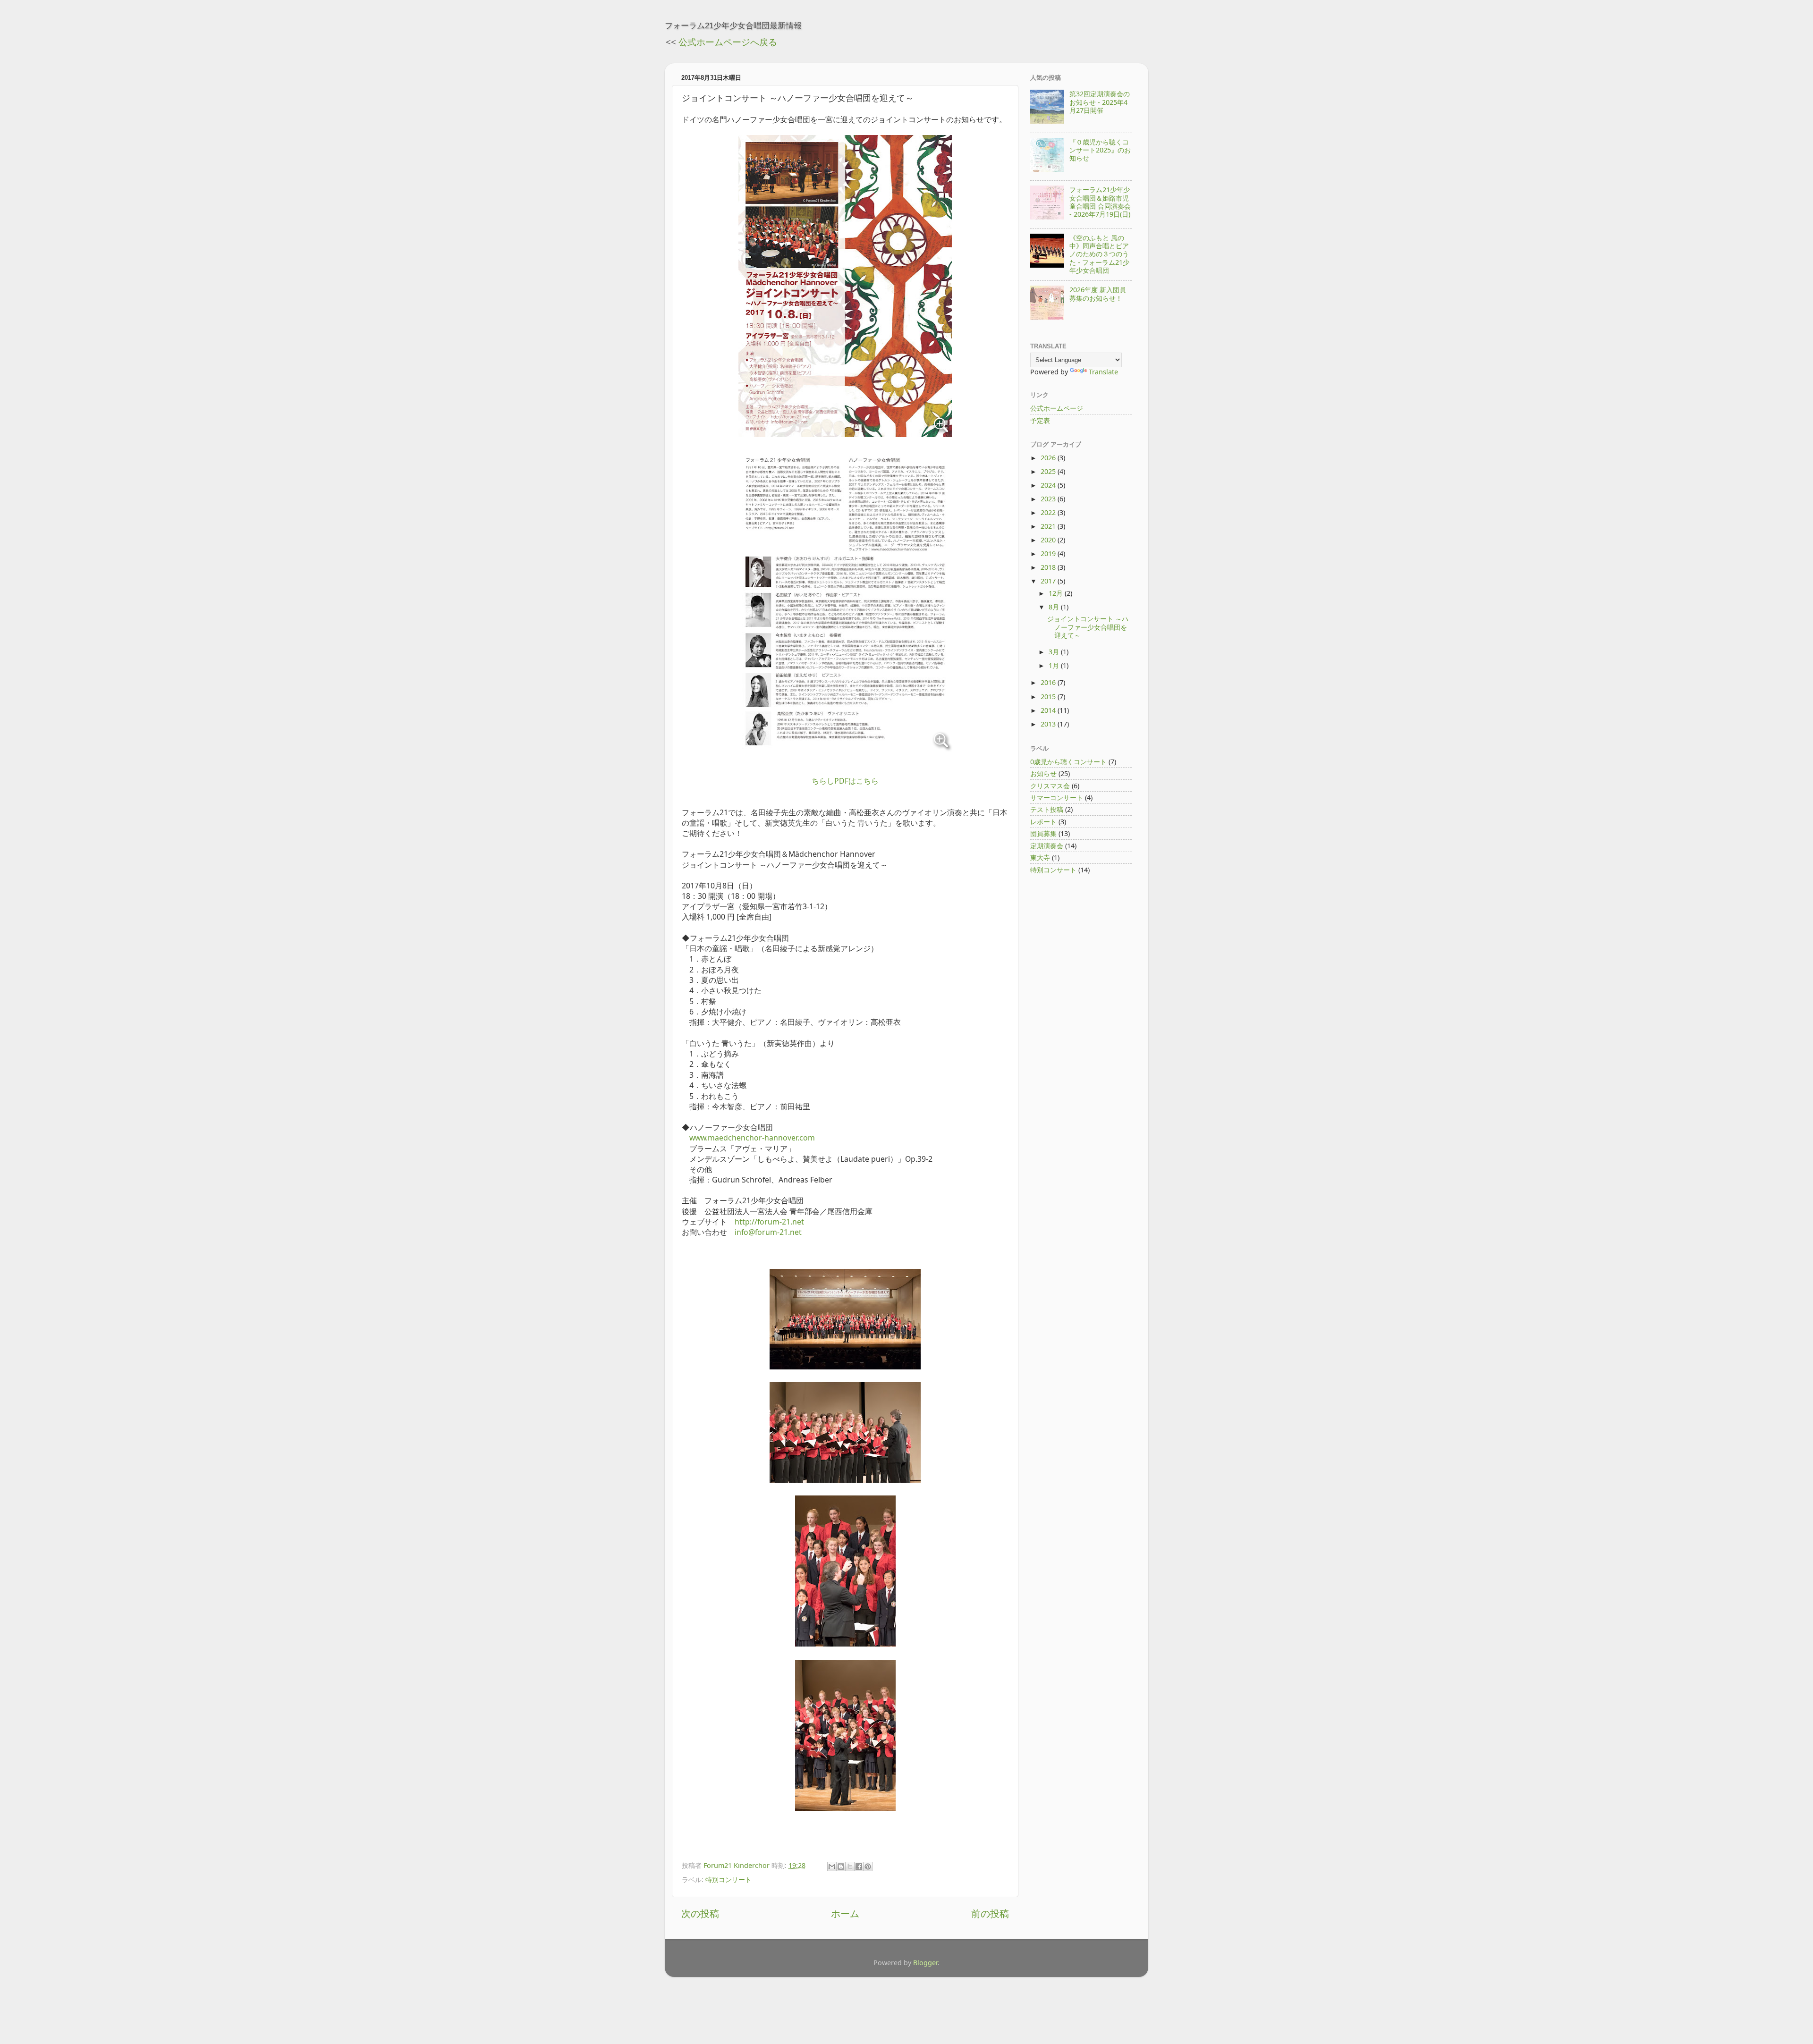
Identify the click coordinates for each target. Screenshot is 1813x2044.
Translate (1103, 372)
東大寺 (1040, 857)
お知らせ (1043, 773)
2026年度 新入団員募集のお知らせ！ (1098, 294)
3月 (1055, 652)
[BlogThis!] (841, 1867)
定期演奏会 (1047, 846)
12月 (1057, 593)
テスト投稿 (1047, 809)
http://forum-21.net (769, 1222)
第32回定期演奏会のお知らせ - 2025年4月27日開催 (1100, 102)
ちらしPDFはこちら (845, 781)
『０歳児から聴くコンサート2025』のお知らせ (1100, 150)
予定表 (1040, 420)
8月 (1055, 607)
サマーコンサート (1057, 798)
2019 (1049, 553)
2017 (1049, 581)
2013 (1049, 724)
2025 (1049, 471)
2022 (1049, 512)
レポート (1043, 822)
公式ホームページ (1057, 408)
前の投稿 (990, 1913)
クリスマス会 (1050, 786)
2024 (1049, 485)
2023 (1049, 499)
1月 (1055, 665)
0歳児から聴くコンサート (1068, 762)
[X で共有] (850, 1867)
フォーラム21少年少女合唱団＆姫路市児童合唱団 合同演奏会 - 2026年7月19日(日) (1100, 202)
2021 (1049, 526)
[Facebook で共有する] (859, 1867)
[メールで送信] (832, 1867)
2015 (1049, 697)
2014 (1049, 710)
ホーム (845, 1913)
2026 (1049, 458)
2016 (1049, 682)
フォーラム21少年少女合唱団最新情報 (733, 25)
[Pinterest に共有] (868, 1867)
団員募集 (1043, 833)
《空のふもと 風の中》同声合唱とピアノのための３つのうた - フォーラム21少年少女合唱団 (1099, 254)
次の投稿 (700, 1913)
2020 (1049, 540)
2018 (1049, 567)
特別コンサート (729, 1879)
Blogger (925, 1963)
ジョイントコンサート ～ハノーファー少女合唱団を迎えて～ (1088, 627)
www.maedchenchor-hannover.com (752, 1138)
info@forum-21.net (768, 1232)
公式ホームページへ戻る (728, 42)
